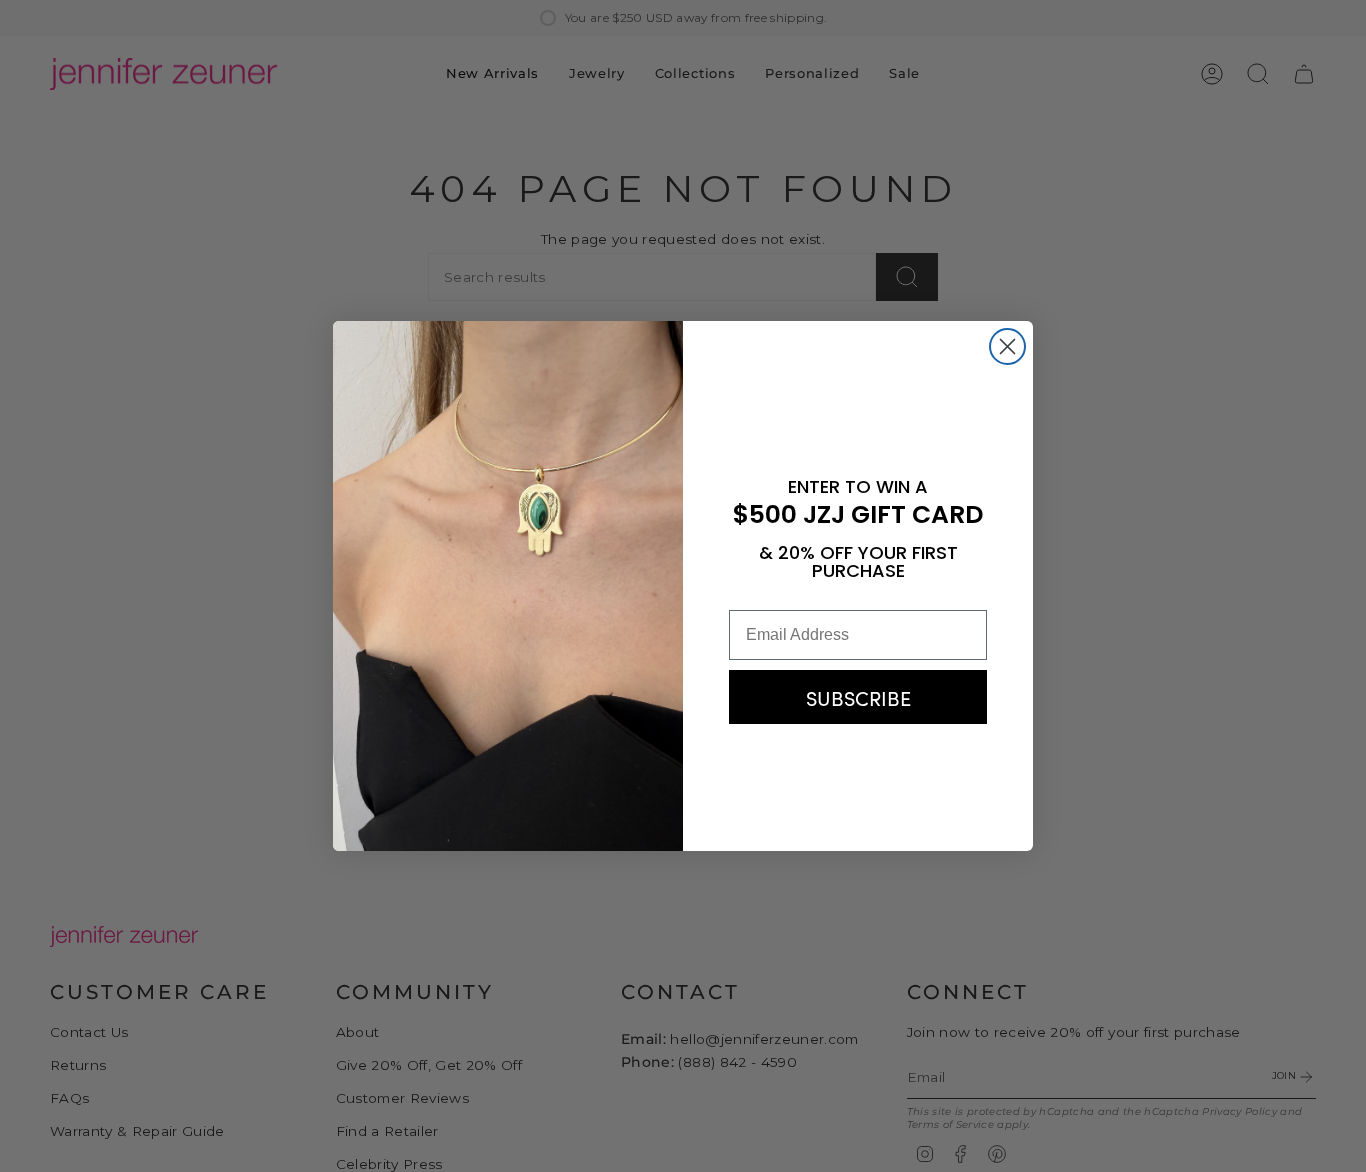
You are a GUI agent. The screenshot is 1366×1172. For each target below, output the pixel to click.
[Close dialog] (1007, 346)
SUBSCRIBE (858, 697)
